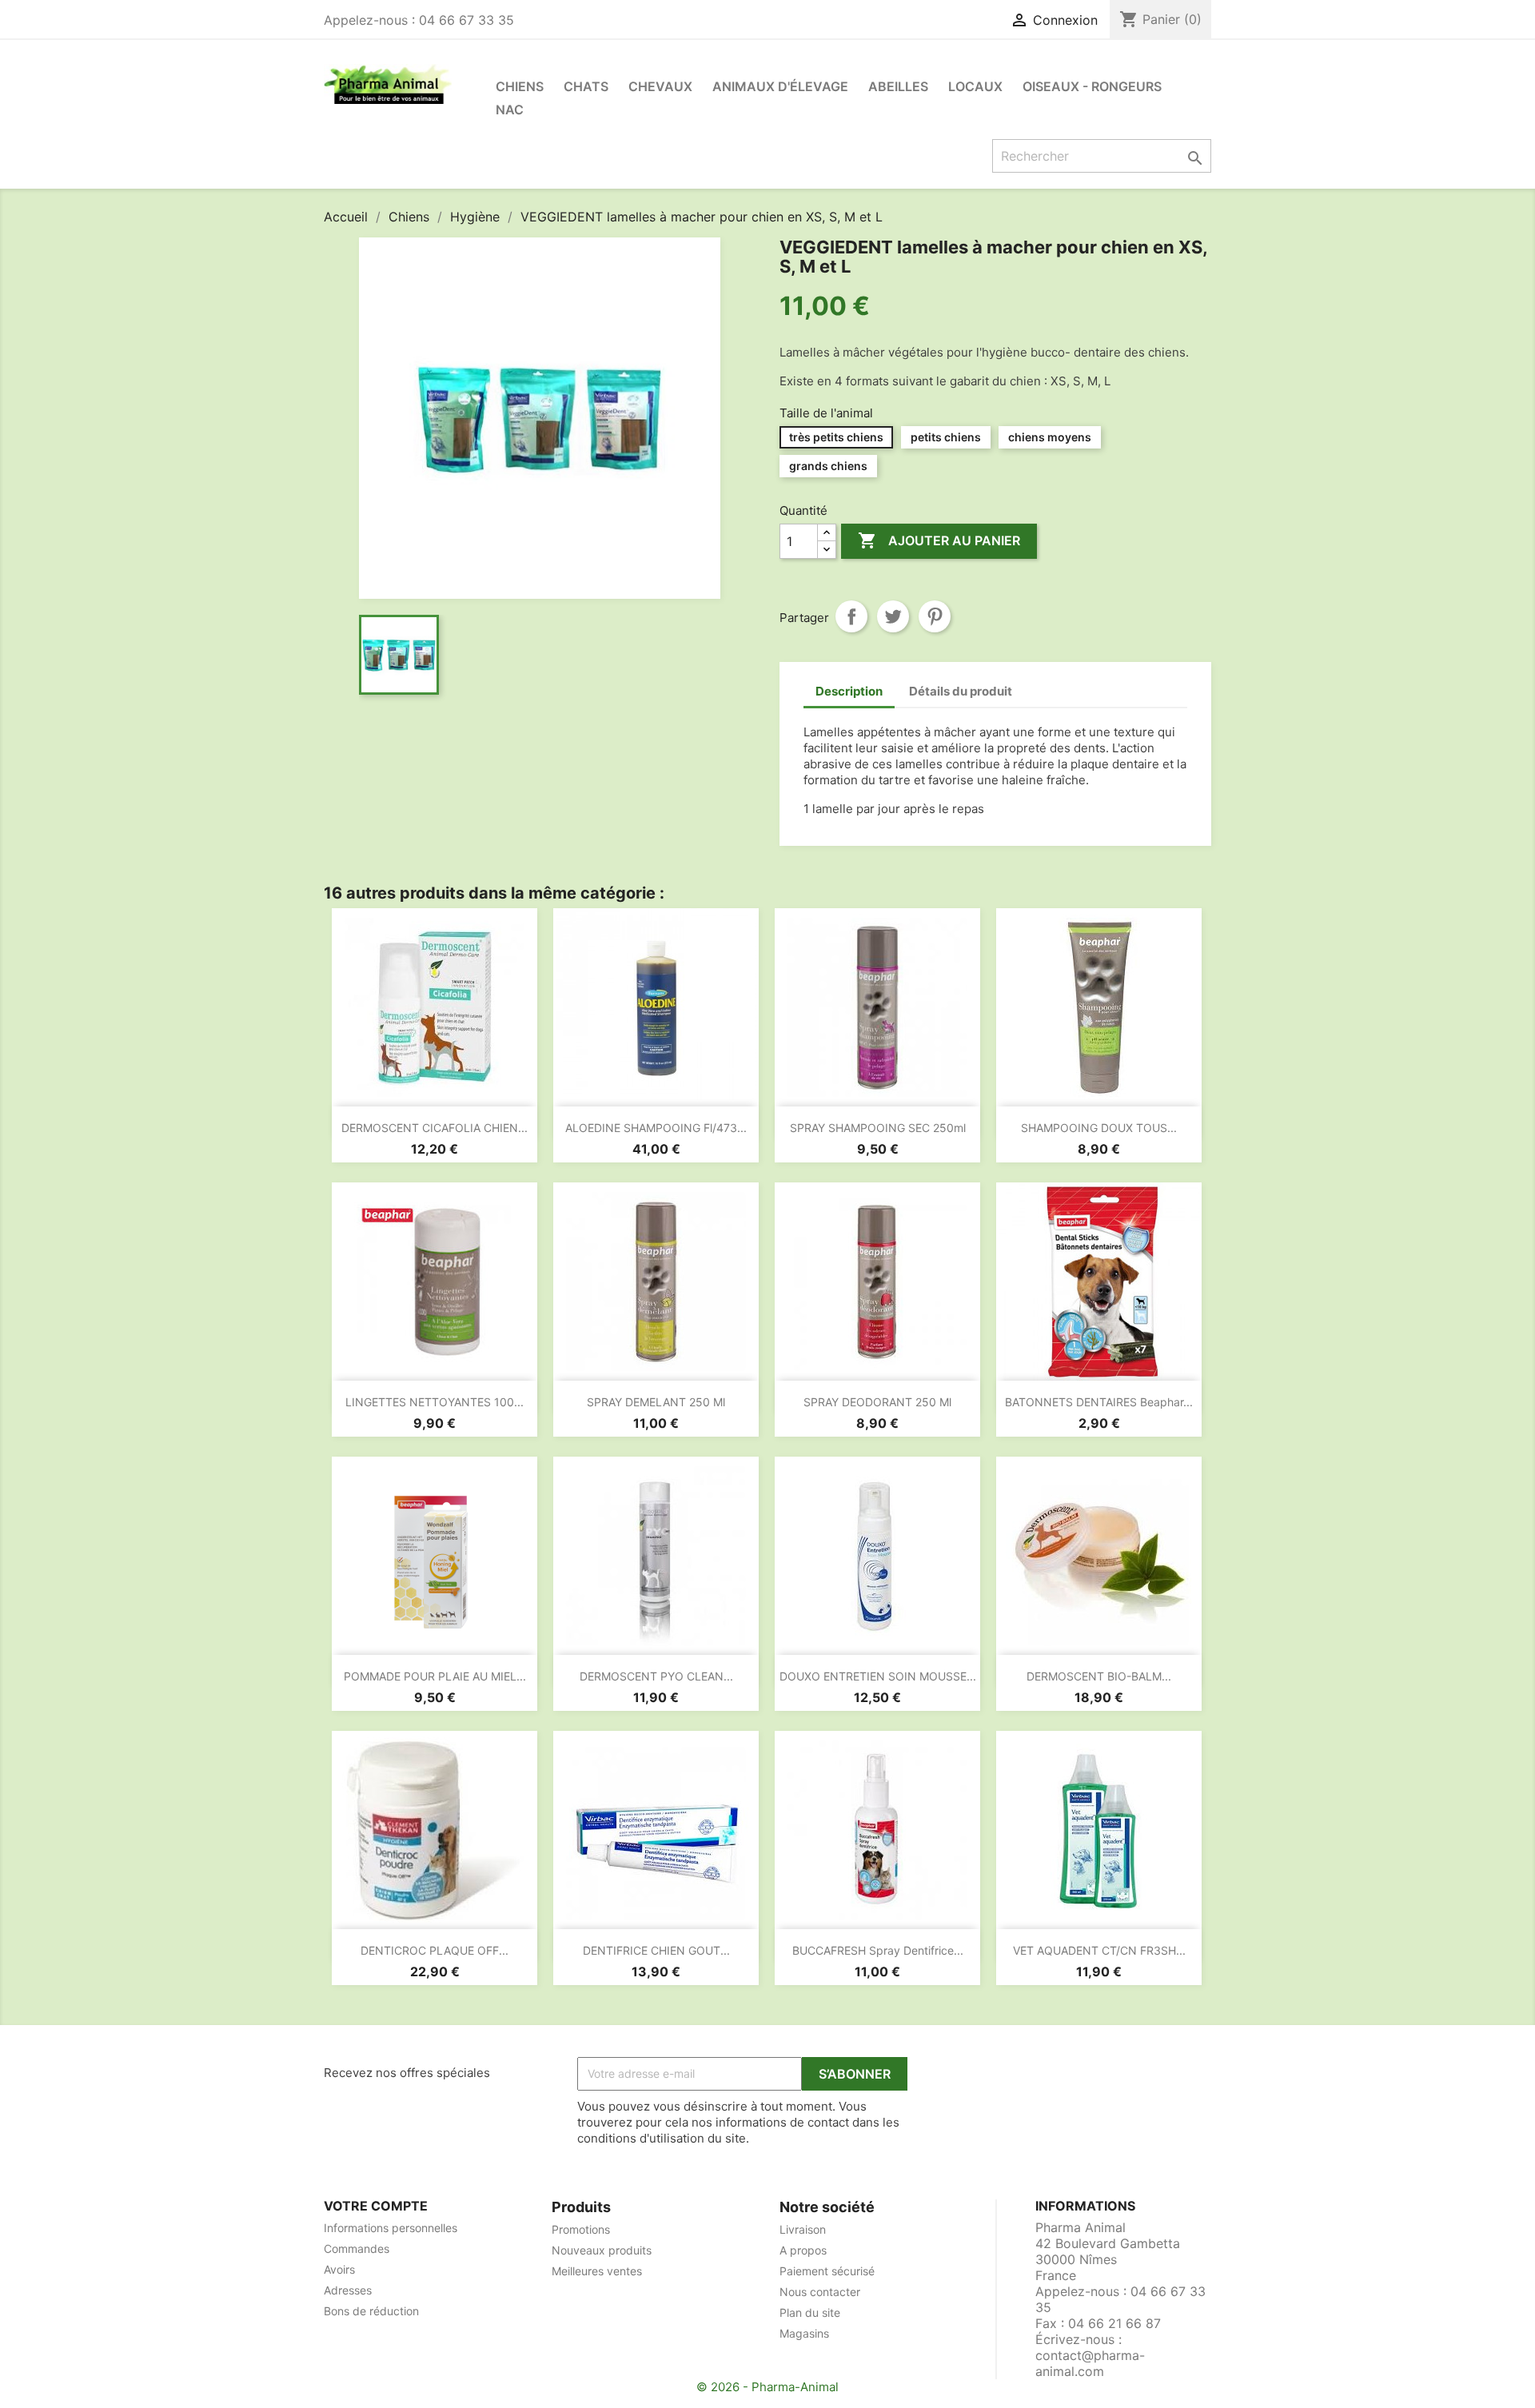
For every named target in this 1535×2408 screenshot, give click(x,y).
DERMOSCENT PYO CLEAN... (656, 1676)
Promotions (581, 2229)
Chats (586, 86)
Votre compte (376, 2206)
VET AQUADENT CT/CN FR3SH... (1099, 1950)
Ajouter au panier (939, 540)
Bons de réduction (371, 2311)
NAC (510, 110)
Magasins (804, 2333)
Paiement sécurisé (827, 2271)
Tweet (893, 616)
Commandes (357, 2249)
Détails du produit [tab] (961, 691)
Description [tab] (849, 691)
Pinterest (935, 616)
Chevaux (660, 86)
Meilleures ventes (597, 2271)
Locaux (975, 86)
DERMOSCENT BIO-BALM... (1099, 1676)
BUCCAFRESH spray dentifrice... (878, 1950)
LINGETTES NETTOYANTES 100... (435, 1402)
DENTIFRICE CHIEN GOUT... (656, 1950)
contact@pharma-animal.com (1090, 2363)
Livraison (803, 2229)
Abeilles (898, 86)
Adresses (348, 2290)
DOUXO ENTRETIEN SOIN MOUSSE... (878, 1676)
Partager (851, 616)
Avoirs (339, 2269)
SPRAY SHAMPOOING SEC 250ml (878, 1128)
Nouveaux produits (602, 2250)
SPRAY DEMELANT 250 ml (656, 1402)
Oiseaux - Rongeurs (1092, 86)
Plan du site (810, 2312)
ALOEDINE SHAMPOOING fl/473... (656, 1128)
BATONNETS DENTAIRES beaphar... (1099, 1402)
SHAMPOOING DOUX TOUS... (1099, 1128)
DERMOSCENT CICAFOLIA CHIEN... (435, 1128)
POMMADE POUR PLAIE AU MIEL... (435, 1676)
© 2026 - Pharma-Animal (767, 2387)
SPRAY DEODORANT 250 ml (877, 1402)
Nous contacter (820, 2292)
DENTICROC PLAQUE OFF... (435, 1950)
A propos (803, 2250)
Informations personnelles (391, 2228)
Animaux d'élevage (780, 86)
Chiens (520, 86)
